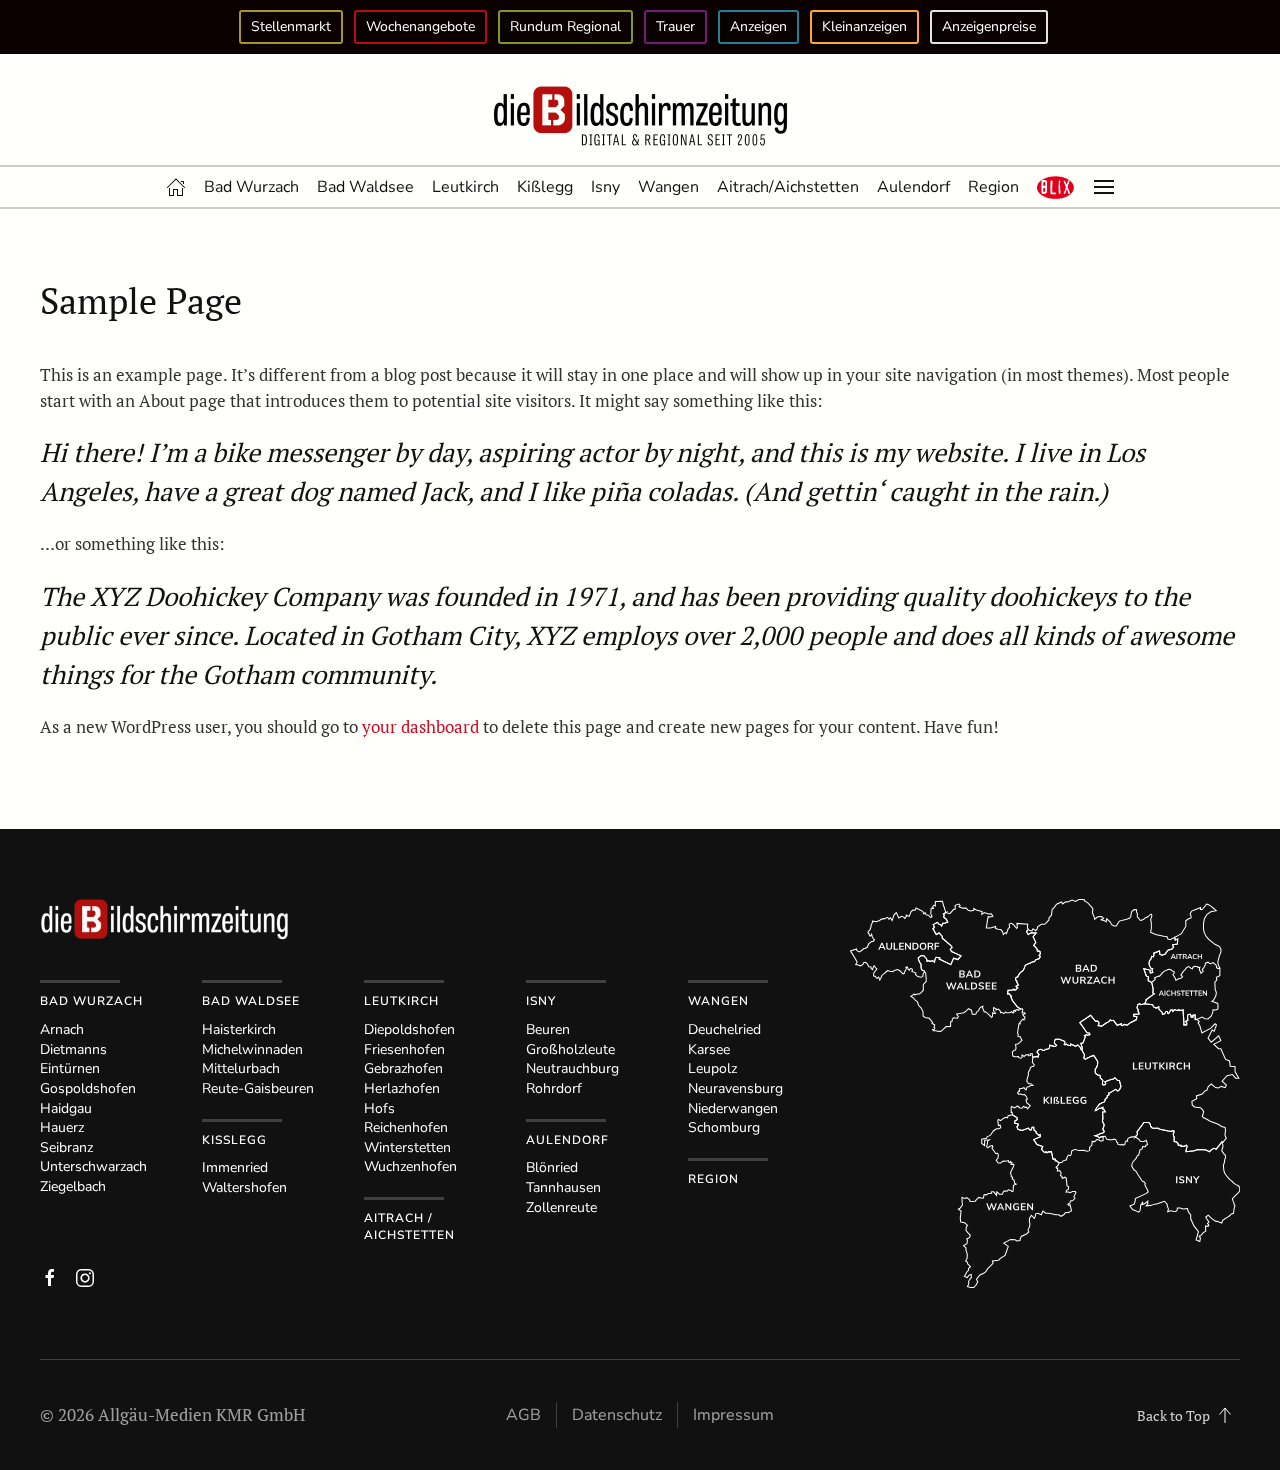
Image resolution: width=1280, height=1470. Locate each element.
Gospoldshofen (88, 1088)
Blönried (552, 1167)
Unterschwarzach (93, 1166)
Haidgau (66, 1108)
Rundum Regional (565, 26)
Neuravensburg (735, 1088)
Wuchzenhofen (410, 1166)
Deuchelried (724, 1029)
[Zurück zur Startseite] (640, 117)
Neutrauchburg (572, 1068)
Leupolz (712, 1068)
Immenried (235, 1167)
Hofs (379, 1108)
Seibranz (66, 1147)
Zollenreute (561, 1207)
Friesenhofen (404, 1049)
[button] (1056, 187)
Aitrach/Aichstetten (788, 187)
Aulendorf (913, 187)
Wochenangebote (420, 26)
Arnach (62, 1029)
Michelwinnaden (252, 1049)
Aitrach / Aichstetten (409, 1226)
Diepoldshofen (409, 1029)
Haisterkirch (239, 1029)
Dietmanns (73, 1049)
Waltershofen (244, 1187)
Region (993, 187)
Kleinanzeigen (864, 26)
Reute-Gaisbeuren (258, 1088)
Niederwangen (733, 1108)
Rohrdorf (554, 1088)
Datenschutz (617, 1415)
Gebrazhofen (403, 1068)
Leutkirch (465, 187)
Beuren (548, 1029)
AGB (523, 1415)
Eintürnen (70, 1068)
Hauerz (62, 1127)
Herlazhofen (402, 1088)
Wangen (668, 187)
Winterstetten (407, 1147)
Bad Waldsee (365, 187)
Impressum (733, 1415)
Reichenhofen (406, 1127)
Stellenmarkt (291, 26)
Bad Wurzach (251, 187)
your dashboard (420, 726)
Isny (605, 187)
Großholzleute (570, 1049)
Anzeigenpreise (989, 26)
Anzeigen (758, 26)
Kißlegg (545, 187)
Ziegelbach (73, 1186)
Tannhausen (563, 1187)
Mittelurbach (241, 1068)
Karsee (709, 1049)
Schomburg (724, 1127)
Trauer (675, 26)
